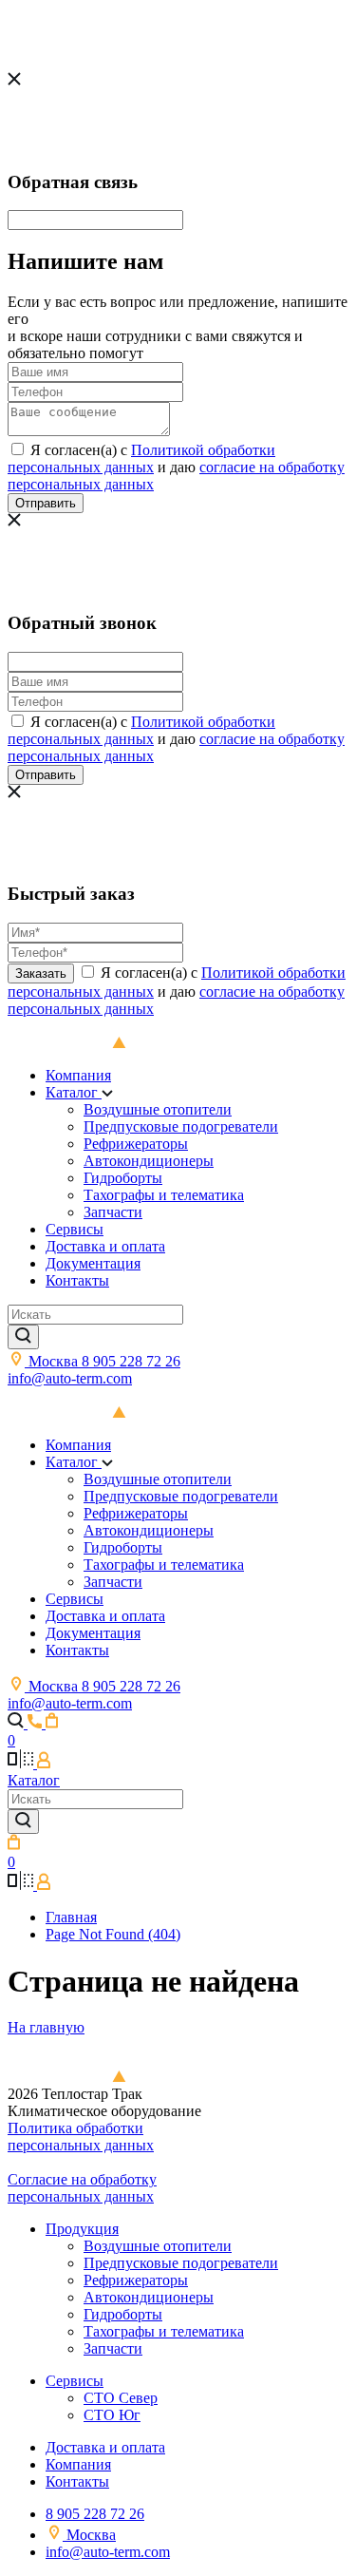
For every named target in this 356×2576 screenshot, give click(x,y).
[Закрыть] (14, 80)
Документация (93, 1263)
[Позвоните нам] (37, 1723)
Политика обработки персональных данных (81, 2137)
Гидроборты (123, 1178)
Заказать (41, 973)
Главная (71, 1917)
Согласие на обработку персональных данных (82, 2188)
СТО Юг (112, 2415)
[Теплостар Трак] (94, 1412)
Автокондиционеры (149, 1161)
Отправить (46, 503)
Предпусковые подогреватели (181, 1126)
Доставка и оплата (105, 1246)
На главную (46, 2027)
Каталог (74, 1092)
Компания (78, 1075)
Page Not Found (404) (113, 1934)
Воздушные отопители (158, 1109)
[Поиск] (23, 1337)
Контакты (77, 1280)
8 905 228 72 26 (131, 1361)
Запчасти (113, 1212)
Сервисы (75, 1229)
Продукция (82, 2229)
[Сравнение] (22, 1763)
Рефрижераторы (136, 1144)
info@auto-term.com (70, 1378)
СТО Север (121, 2398)
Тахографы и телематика (164, 1195)
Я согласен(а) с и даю (176, 467)
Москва (55, 1361)
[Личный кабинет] (44, 1763)
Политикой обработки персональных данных (141, 458)
